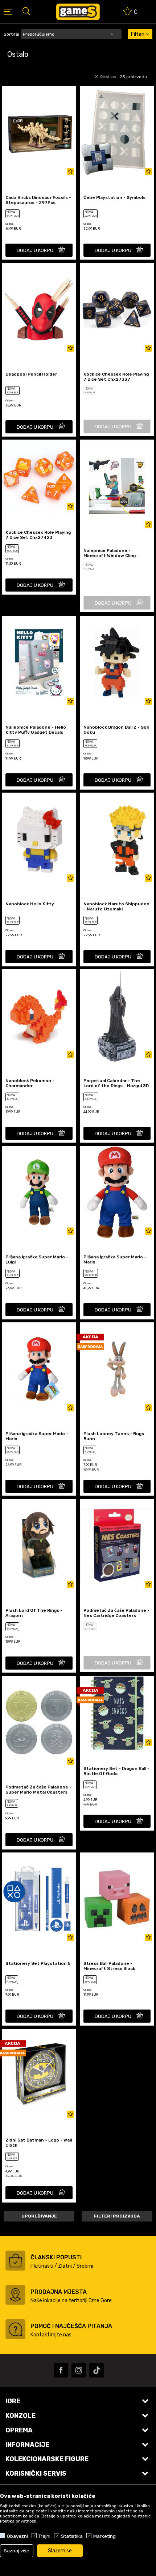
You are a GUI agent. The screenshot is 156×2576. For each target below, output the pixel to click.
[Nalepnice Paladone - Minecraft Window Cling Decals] (117, 486)
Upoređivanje (39, 2216)
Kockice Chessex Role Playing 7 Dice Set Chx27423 (38, 535)
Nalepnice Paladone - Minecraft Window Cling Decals (110, 553)
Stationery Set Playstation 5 (38, 1963)
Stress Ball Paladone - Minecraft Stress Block (109, 1966)
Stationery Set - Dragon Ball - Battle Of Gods (116, 1771)
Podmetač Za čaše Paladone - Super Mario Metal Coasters (38, 1790)
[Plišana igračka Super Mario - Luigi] (39, 1193)
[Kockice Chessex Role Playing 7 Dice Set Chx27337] (117, 309)
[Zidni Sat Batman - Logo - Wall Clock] (39, 2075)
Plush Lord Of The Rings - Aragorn (34, 1613)
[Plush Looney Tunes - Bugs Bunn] (117, 1369)
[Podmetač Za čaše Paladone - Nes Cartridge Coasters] (117, 1546)
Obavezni (17, 2536)
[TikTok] (97, 2370)
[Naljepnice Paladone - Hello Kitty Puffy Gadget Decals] (39, 662)
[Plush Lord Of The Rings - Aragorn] (39, 1546)
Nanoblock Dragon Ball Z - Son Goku (116, 730)
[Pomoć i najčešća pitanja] (15, 2329)
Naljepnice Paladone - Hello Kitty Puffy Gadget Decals (36, 730)
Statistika (72, 2536)
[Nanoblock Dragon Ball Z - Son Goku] (117, 662)
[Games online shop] (78, 12)
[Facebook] (61, 2370)
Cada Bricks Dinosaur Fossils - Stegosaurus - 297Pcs (38, 200)
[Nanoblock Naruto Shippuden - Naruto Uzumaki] (117, 839)
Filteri (138, 34)
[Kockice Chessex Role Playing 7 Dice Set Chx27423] (39, 477)
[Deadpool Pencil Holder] (39, 309)
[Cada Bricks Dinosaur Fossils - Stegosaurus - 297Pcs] (39, 133)
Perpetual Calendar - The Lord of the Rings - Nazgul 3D (116, 1083)
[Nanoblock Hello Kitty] (39, 839)
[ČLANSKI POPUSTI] (15, 2261)
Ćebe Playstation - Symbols (114, 197)
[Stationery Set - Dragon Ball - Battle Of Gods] (117, 1713)
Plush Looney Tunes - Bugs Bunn (114, 1436)
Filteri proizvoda (117, 2216)
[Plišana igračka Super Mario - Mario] (117, 1193)
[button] (26, 11)
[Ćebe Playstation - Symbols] (117, 133)
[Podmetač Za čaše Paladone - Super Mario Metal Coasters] (39, 1722)
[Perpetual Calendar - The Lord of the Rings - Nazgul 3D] (117, 1016)
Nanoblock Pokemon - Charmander (30, 1083)
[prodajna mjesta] (15, 2295)
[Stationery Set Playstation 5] (39, 1899)
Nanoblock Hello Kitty (30, 904)
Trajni (44, 2536)
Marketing (104, 2536)
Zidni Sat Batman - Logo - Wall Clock (39, 2143)
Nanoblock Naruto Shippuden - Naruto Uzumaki (116, 906)
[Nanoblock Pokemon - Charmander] (39, 1016)
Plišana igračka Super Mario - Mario (115, 1259)
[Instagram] (79, 2370)
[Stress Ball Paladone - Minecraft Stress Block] (117, 1899)
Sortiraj (11, 34)
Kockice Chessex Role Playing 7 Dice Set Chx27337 (116, 377)
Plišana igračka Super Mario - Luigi (37, 1259)
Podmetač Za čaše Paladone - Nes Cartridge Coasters (116, 1613)
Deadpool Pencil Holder (31, 374)
